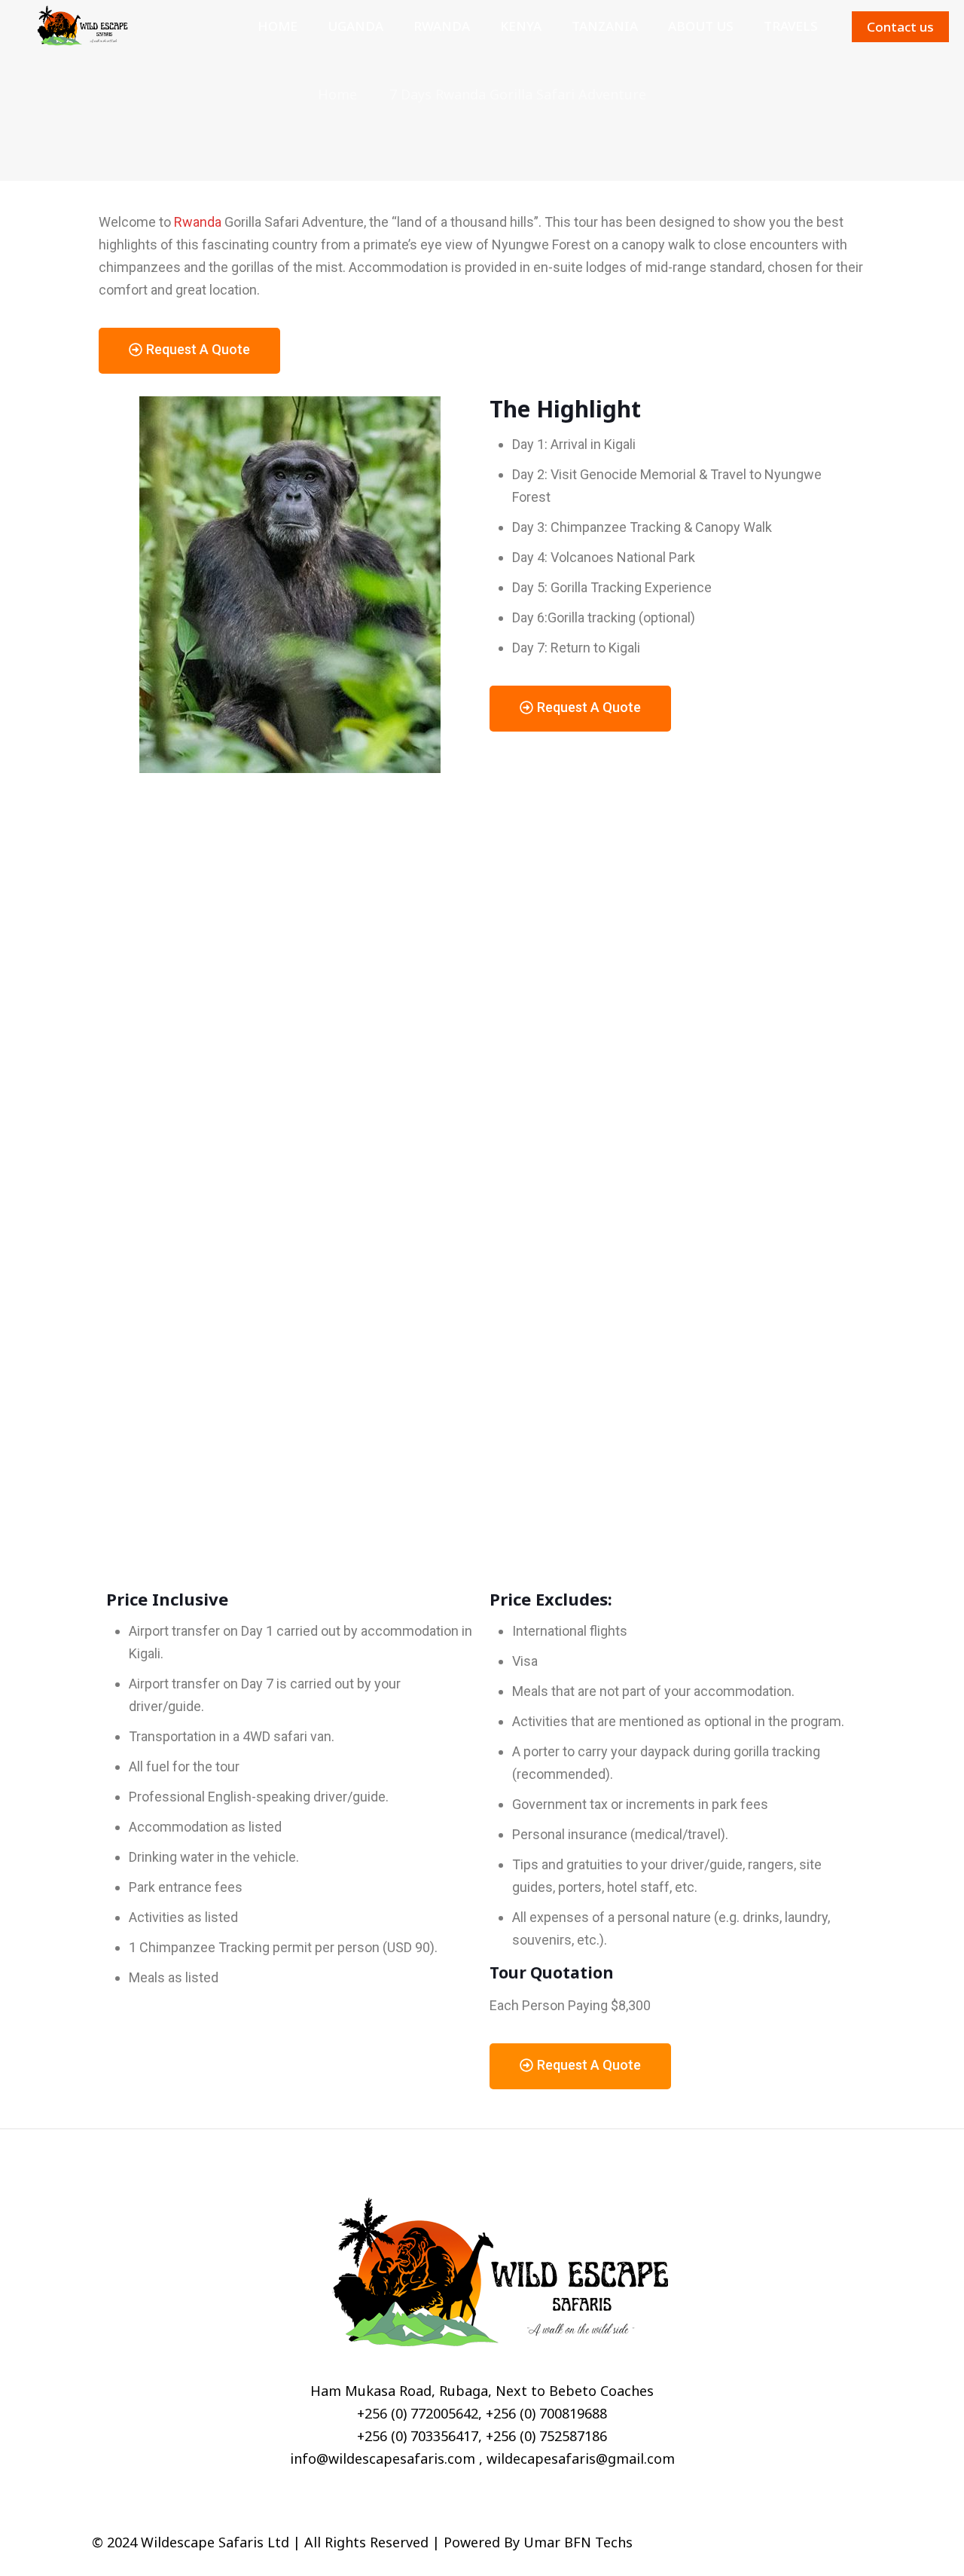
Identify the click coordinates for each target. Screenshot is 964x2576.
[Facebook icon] (788, 2543)
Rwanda (198, 222)
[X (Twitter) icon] (804, 2543)
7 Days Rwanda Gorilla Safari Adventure (518, 94)
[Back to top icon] (856, 2540)
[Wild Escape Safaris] (78, 26)
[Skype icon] (772, 2543)
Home (337, 94)
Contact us (900, 27)
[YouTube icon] (820, 2543)
